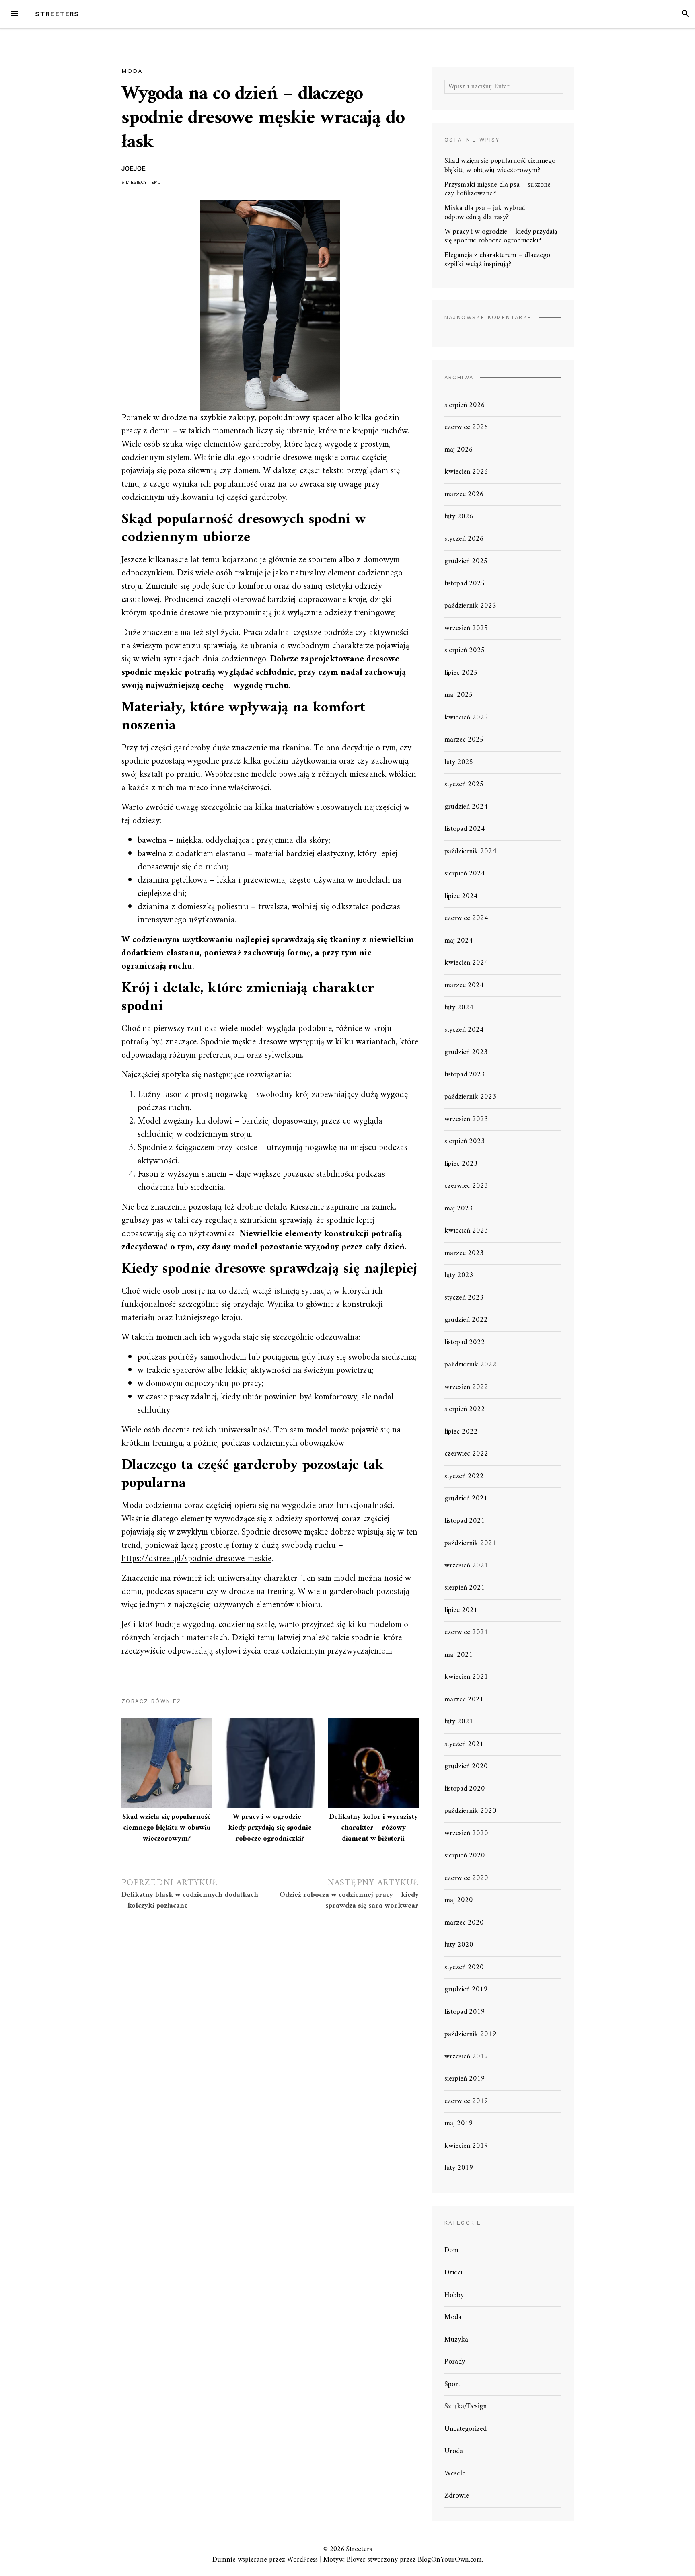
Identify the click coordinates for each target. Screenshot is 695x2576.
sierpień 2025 (465, 650)
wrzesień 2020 (466, 1833)
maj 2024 (459, 941)
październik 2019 (470, 2034)
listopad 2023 (465, 1075)
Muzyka (456, 2340)
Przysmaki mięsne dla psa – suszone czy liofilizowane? (498, 189)
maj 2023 (459, 1209)
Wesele (455, 2474)
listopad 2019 (465, 2012)
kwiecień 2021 (466, 1677)
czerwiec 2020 (466, 1878)
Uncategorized (466, 2429)
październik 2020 (470, 1811)
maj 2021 (459, 1655)
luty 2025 (459, 762)
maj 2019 (459, 2123)
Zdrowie (457, 2496)
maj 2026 (459, 450)
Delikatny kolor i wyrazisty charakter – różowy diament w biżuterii (373, 1828)
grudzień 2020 (466, 1766)
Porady (455, 2362)
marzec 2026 (464, 494)
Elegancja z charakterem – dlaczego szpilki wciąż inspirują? (497, 260)
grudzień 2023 (466, 1052)
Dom (451, 2250)
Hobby (454, 2295)
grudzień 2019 (466, 1990)
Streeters (57, 14)
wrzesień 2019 (466, 2057)
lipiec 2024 (461, 896)
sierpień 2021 (465, 1588)
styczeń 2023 (464, 1298)
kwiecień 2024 (466, 963)
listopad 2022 (465, 1342)
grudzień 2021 (466, 1499)
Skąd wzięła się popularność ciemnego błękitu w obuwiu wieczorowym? (167, 1828)
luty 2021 (459, 1722)
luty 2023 (459, 1275)
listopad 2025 (465, 584)
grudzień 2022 (466, 1320)
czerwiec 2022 (466, 1454)
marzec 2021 (464, 1700)
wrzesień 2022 (466, 1387)
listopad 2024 (465, 829)
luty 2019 (459, 2168)
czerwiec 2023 (466, 1186)
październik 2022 (470, 1365)
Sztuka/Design (466, 2407)
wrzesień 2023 (466, 1119)
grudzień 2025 (466, 561)
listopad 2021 (465, 1521)
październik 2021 (470, 1543)
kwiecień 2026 (466, 472)
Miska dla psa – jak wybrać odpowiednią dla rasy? (485, 213)
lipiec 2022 (461, 1432)
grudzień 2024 (466, 807)
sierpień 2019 (465, 2079)
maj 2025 (459, 695)
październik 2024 (470, 851)
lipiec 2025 (461, 673)
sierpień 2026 (465, 405)
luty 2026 (459, 517)
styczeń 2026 (464, 539)
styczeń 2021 (464, 1744)
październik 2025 (470, 606)
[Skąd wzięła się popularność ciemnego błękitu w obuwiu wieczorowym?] (167, 1764)
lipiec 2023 (461, 1164)
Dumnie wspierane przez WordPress (265, 2560)
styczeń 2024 (464, 1030)
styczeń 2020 (464, 1967)
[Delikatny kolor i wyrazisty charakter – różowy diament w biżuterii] (373, 1764)
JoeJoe (134, 168)
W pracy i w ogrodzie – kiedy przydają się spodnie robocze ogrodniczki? (270, 1828)
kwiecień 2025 (466, 718)
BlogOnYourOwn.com (450, 2560)
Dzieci (453, 2273)
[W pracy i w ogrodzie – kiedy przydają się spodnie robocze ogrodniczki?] (270, 1764)
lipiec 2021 (461, 1610)
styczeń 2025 (464, 784)
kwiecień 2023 (466, 1231)
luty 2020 (459, 1945)
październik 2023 (470, 1097)
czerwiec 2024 (466, 918)
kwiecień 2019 (466, 2146)
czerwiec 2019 (466, 2101)
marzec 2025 (464, 740)
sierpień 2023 (465, 1141)
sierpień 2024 (465, 874)
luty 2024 (459, 1008)
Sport (452, 2384)
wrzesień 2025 (466, 628)
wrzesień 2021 (466, 1566)
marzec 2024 (464, 985)
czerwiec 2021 (466, 1632)
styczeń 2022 (464, 1476)
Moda (132, 71)
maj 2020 (459, 1900)
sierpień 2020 (465, 1856)
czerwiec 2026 (466, 427)
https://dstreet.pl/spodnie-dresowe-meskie (196, 1559)
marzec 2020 (464, 1923)
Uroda (454, 2451)
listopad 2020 (465, 1789)
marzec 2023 (464, 1253)
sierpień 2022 (465, 1409)
